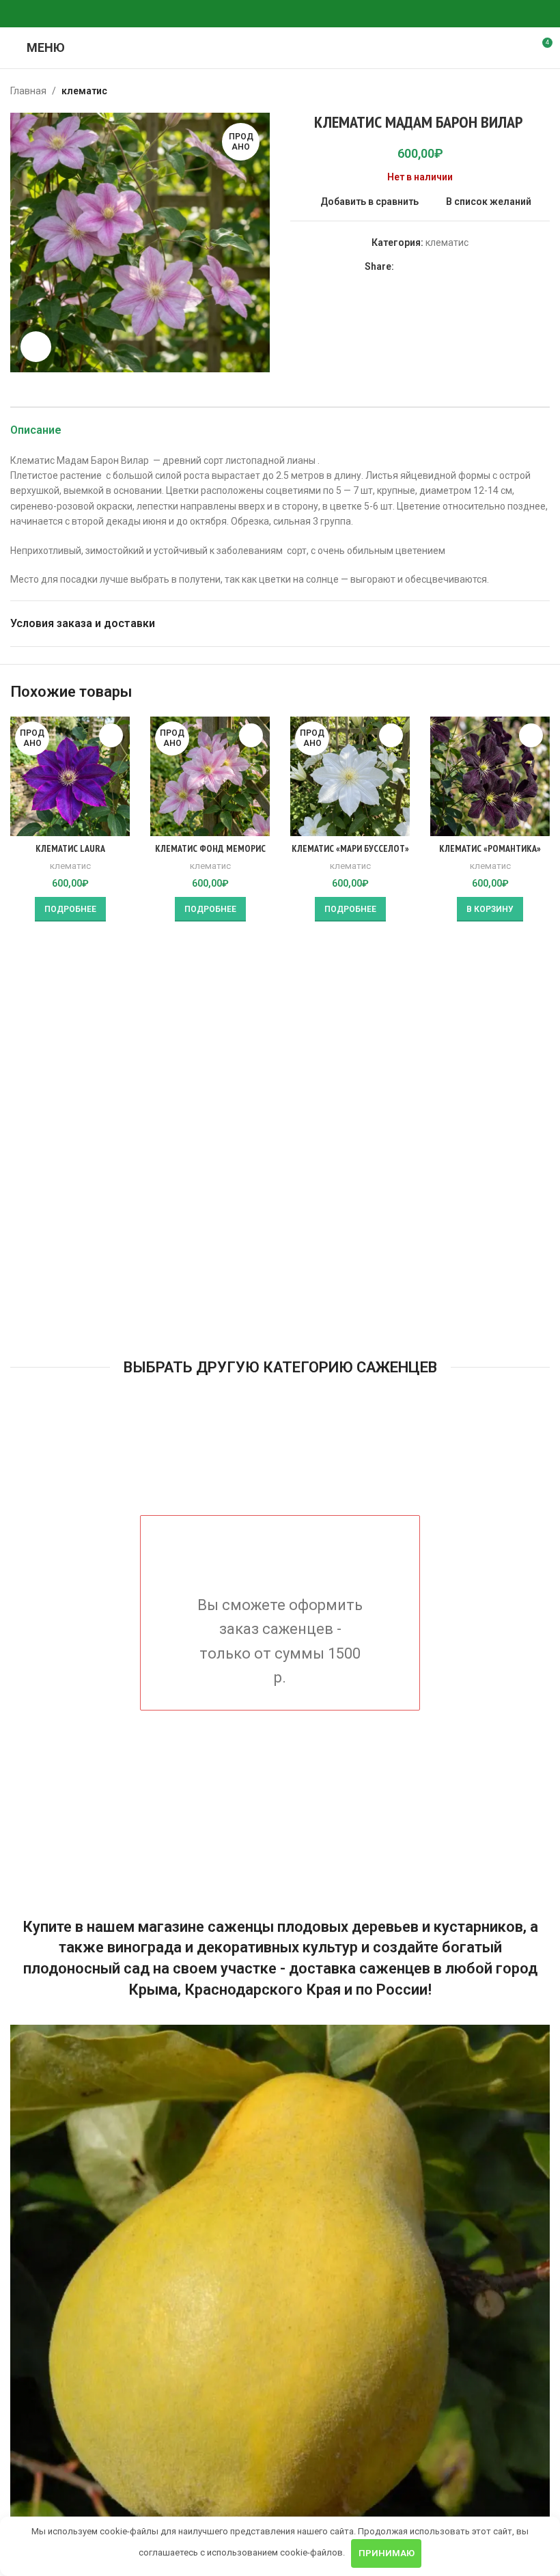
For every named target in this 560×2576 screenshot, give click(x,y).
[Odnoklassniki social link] (247, 14)
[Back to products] (525, 91)
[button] (490, 909)
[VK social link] (280, 14)
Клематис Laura (70, 848)
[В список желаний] (111, 735)
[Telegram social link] (296, 14)
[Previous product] (509, 91)
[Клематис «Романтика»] (490, 776)
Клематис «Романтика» (490, 848)
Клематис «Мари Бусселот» (350, 848)
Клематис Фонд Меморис (210, 848)
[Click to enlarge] (36, 347)
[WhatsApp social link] (264, 14)
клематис (84, 91)
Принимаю (387, 2553)
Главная (28, 91)
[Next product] (542, 91)
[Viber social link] (313, 14)
